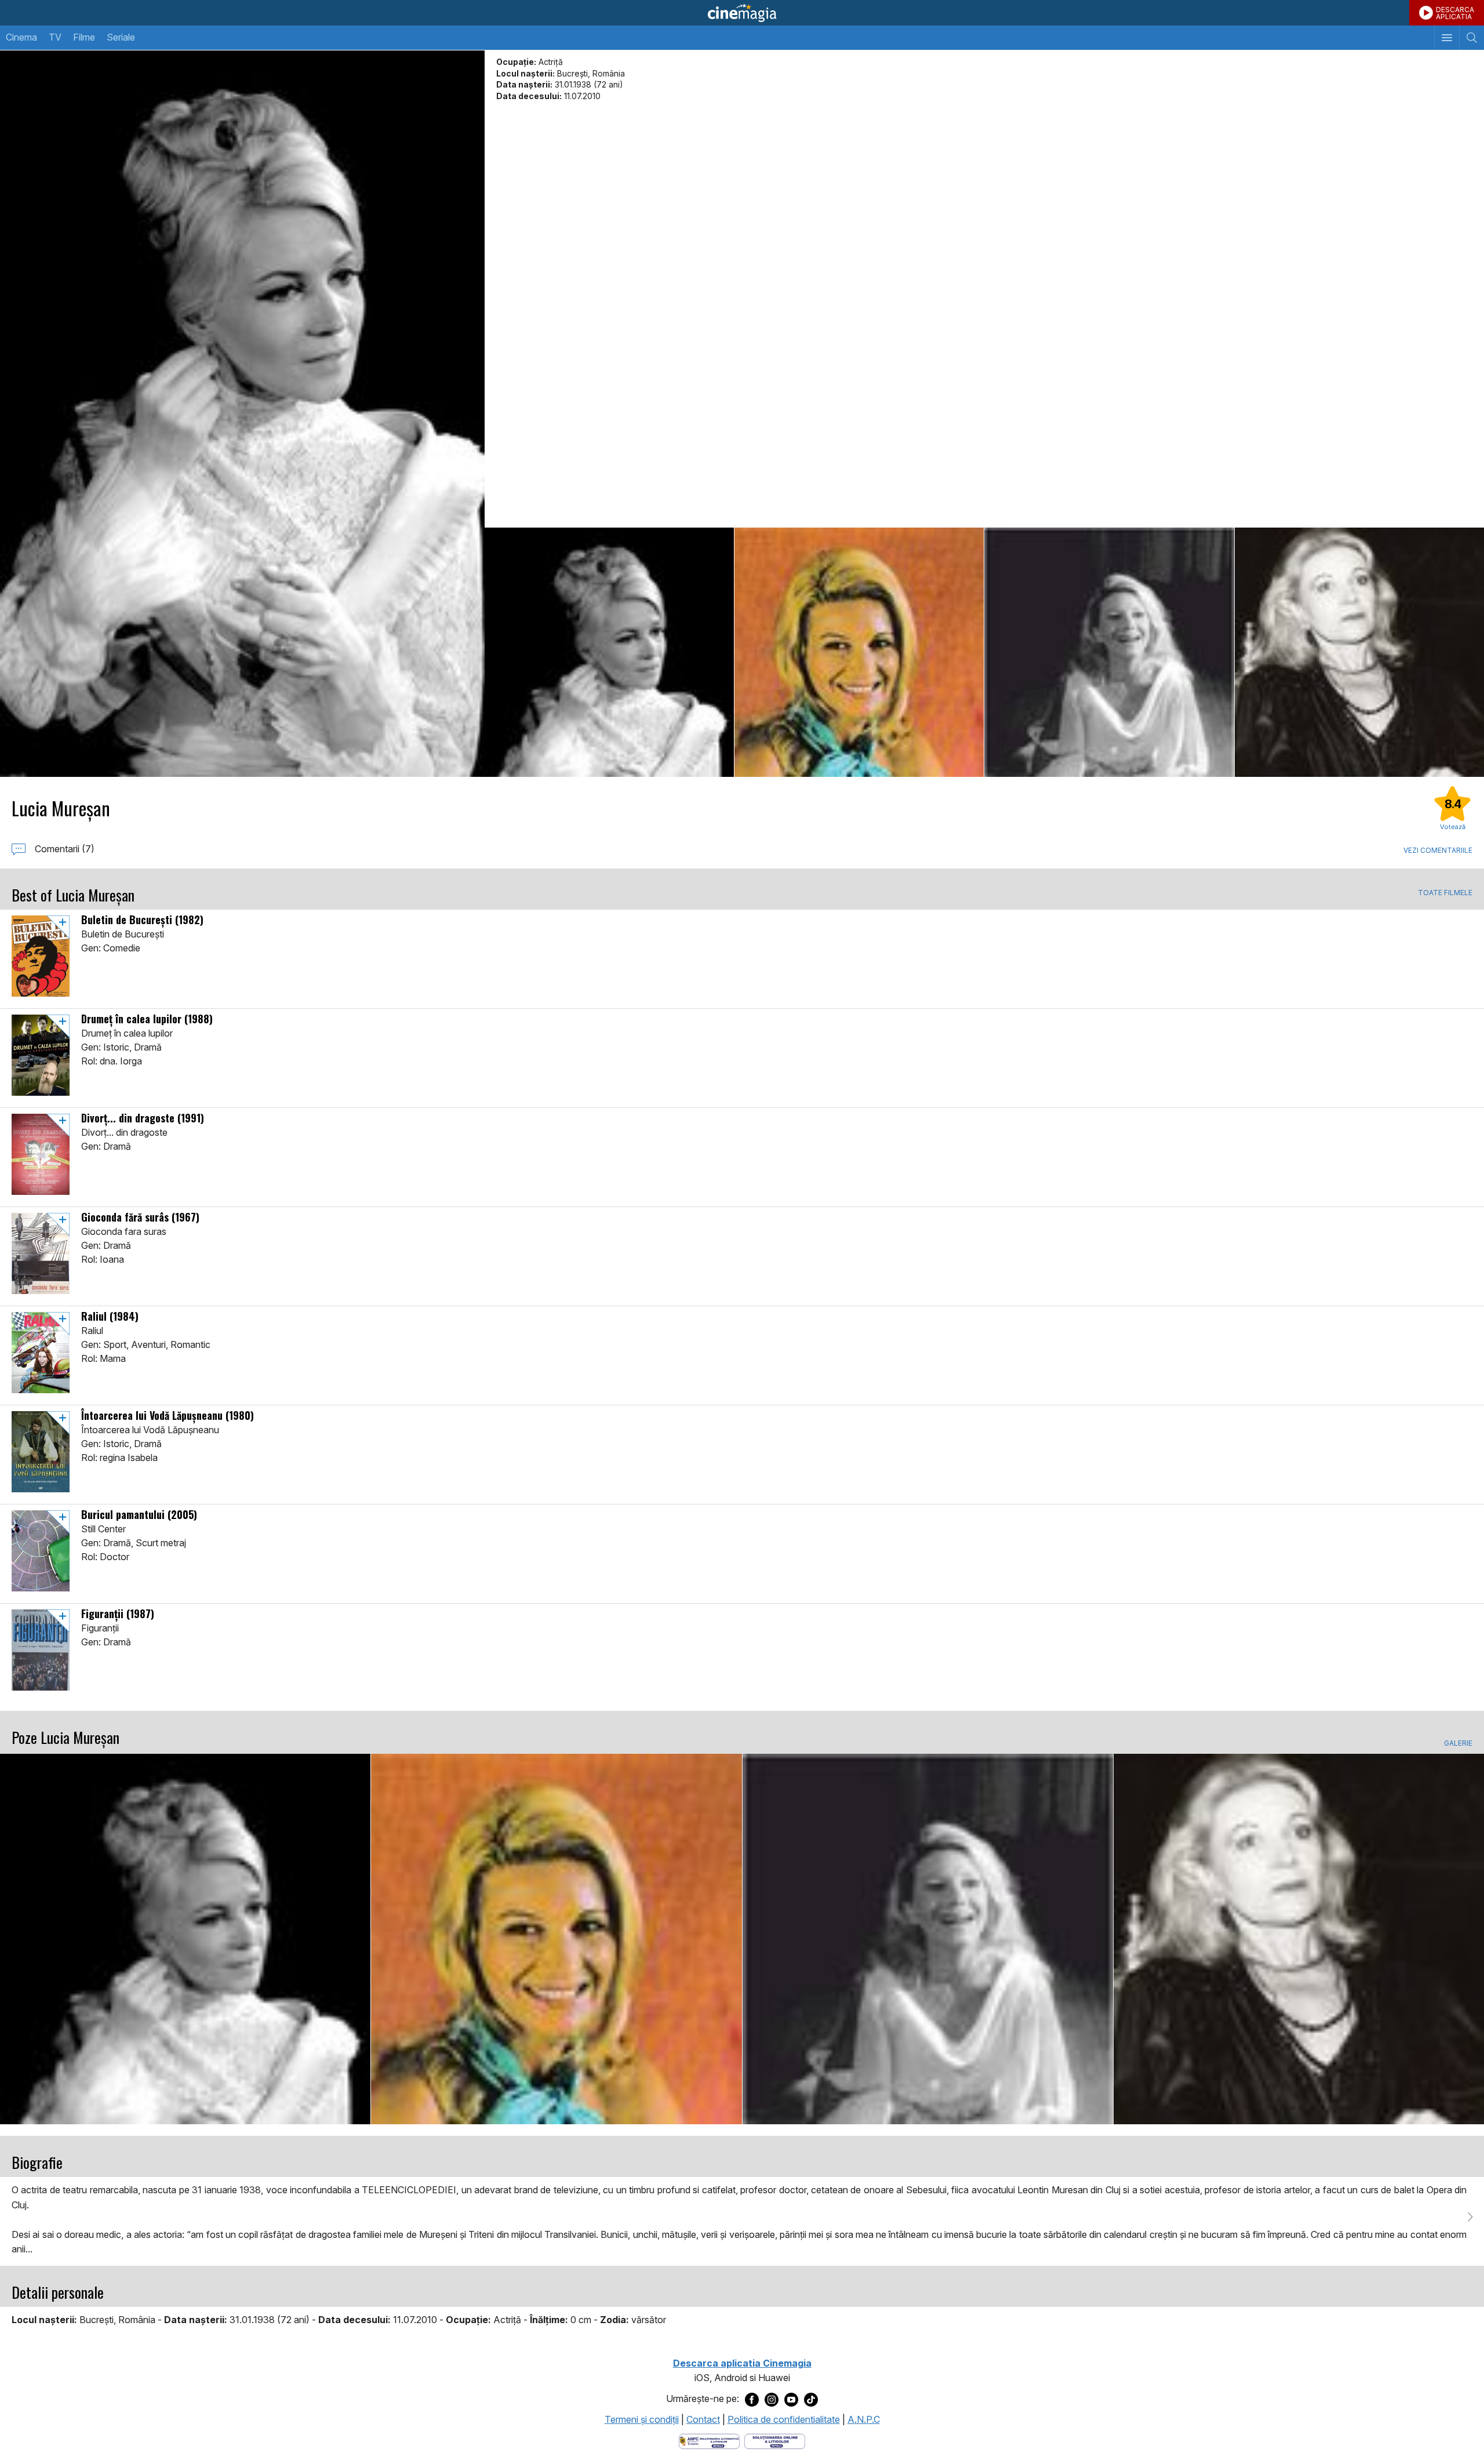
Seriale (121, 37)
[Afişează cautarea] (1472, 38)
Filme (84, 37)
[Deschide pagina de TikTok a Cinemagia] (811, 2399)
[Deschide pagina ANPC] (709, 2441)
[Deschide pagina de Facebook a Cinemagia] (752, 2399)
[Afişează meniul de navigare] (1447, 38)
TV (55, 37)
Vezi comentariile (1438, 850)
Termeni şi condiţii (642, 2419)
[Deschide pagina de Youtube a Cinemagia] (791, 2399)
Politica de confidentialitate (784, 2419)
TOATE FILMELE (1445, 893)
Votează (1453, 827)
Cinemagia (742, 13)
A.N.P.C (864, 2419)
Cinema (21, 37)
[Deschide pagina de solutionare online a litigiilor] (775, 2441)
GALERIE (1458, 1743)
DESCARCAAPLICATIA (1455, 13)
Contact (703, 2419)
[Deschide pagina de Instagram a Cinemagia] (772, 2399)
